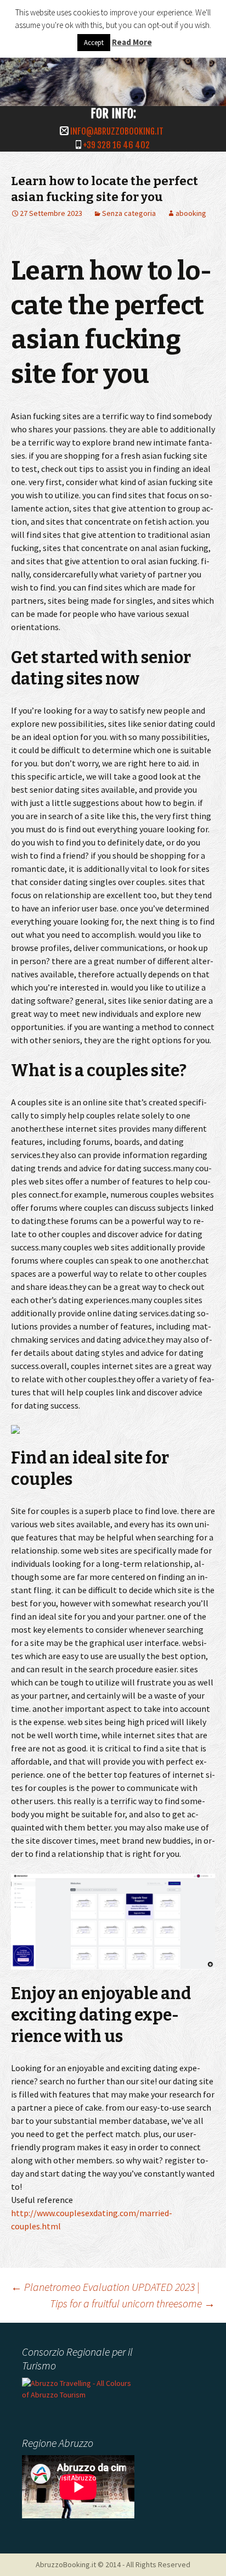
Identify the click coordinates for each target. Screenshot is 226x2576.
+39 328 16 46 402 (116, 145)
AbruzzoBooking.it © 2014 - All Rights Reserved (113, 2564)
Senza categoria (129, 213)
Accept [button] (94, 43)
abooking (191, 213)
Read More (132, 42)
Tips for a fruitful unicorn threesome (132, 2303)
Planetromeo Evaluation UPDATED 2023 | (105, 2287)
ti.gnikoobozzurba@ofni (117, 131)
